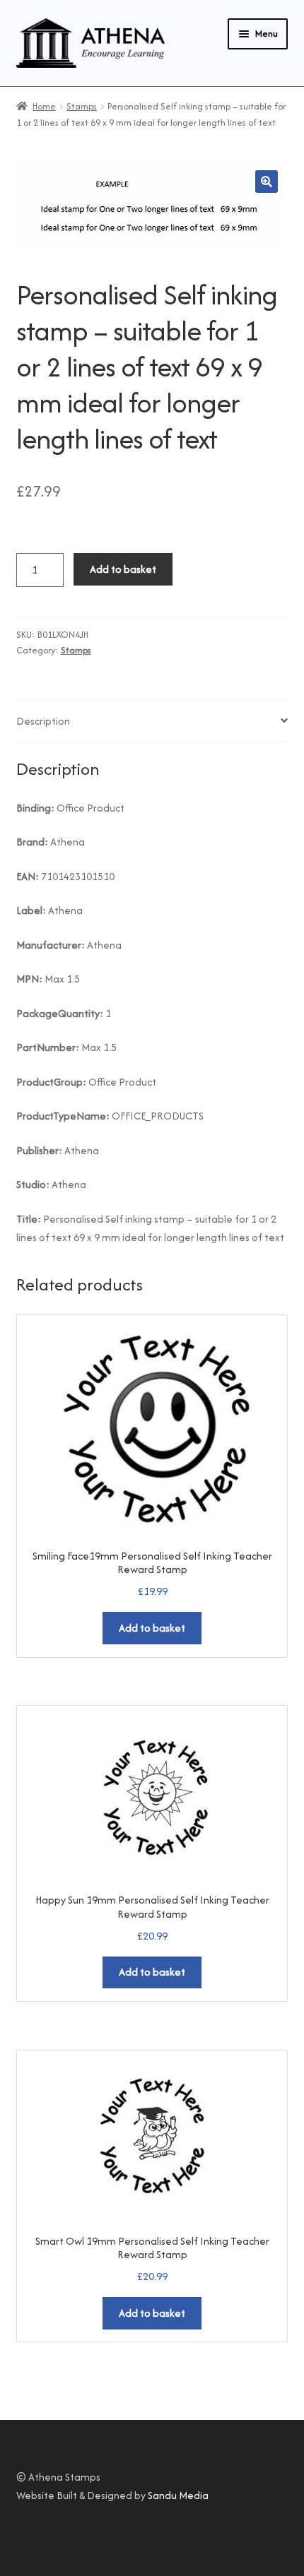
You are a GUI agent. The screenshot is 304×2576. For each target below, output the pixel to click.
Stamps (82, 106)
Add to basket (123, 569)
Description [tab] (43, 721)
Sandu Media (178, 2495)
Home (44, 106)
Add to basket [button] (152, 1628)
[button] (267, 182)
